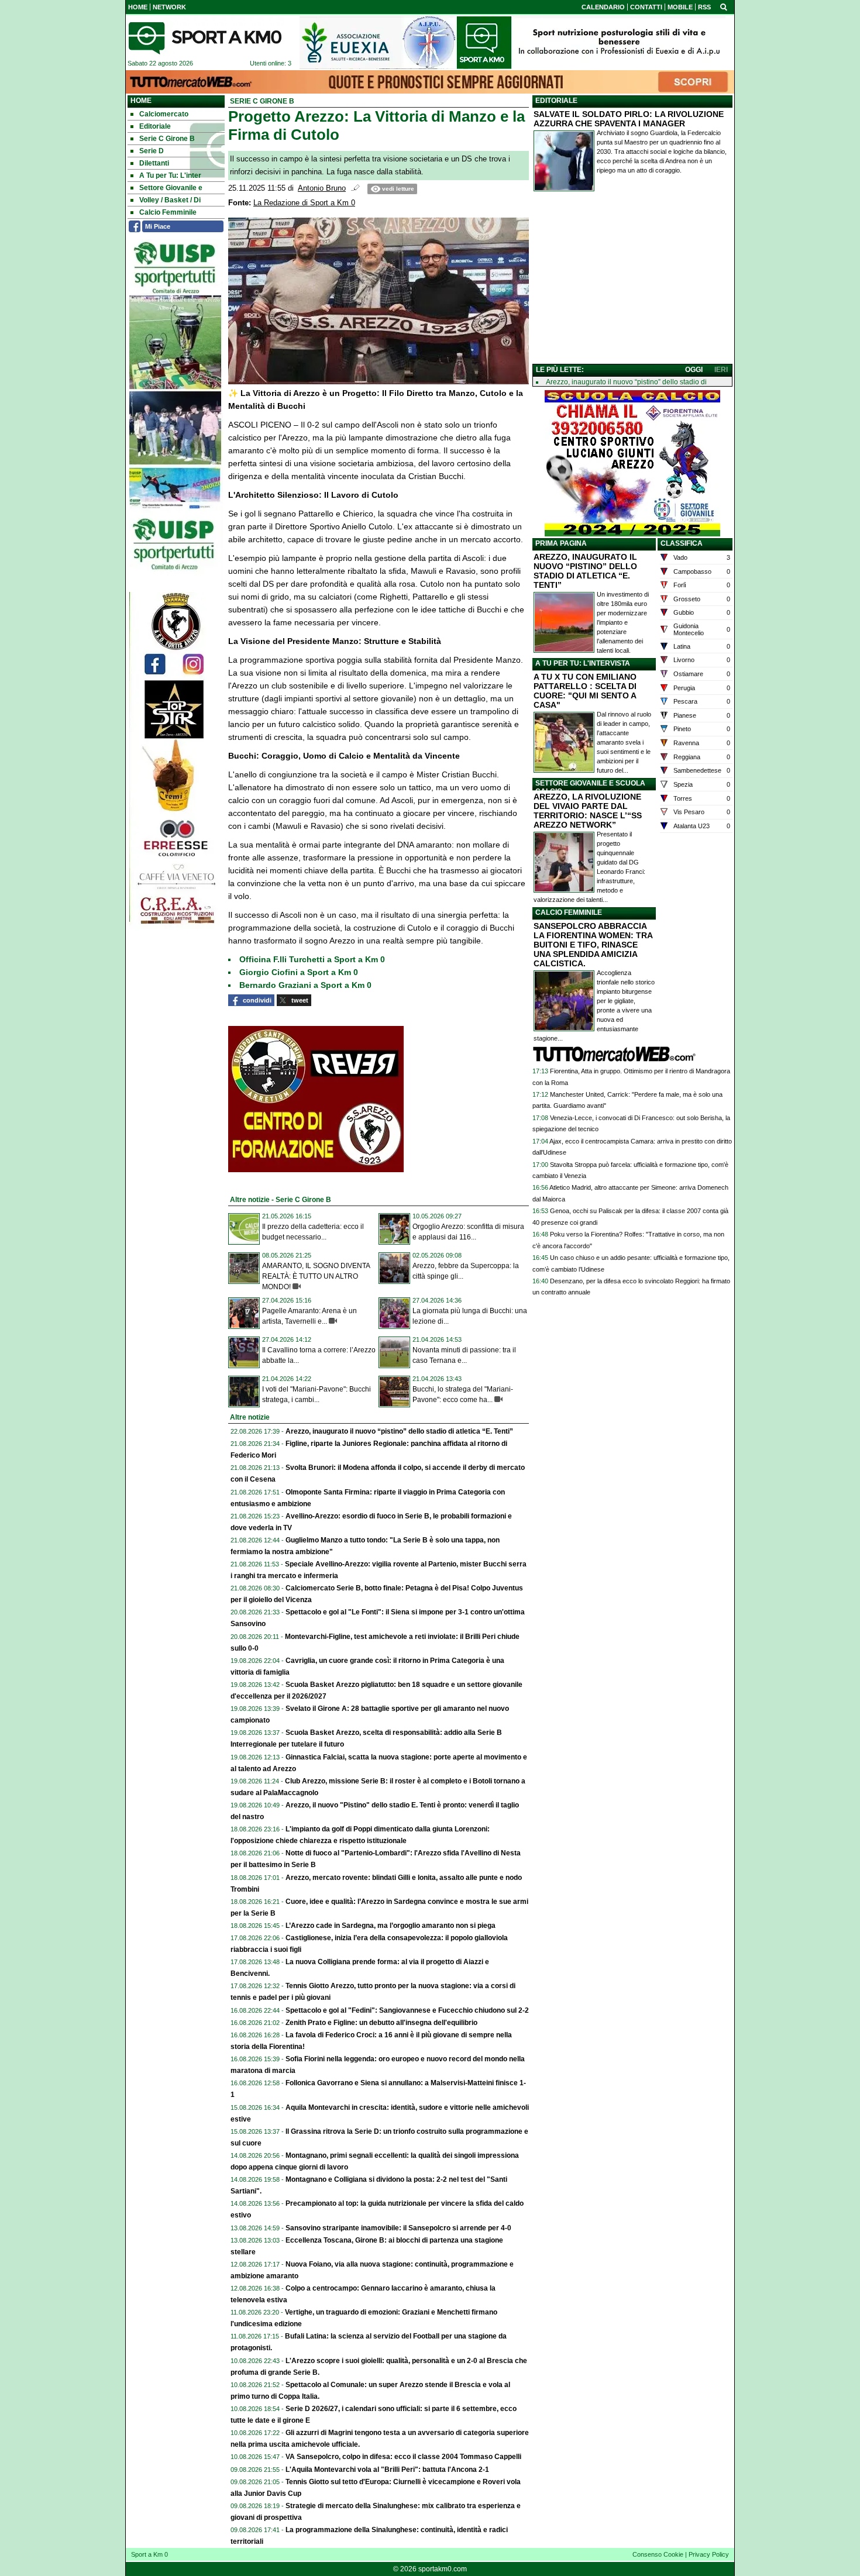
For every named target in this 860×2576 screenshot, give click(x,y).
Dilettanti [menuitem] (154, 163)
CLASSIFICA (682, 543)
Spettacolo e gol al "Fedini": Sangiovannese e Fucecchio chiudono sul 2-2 (407, 2010)
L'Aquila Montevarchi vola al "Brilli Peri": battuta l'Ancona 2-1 (387, 2470)
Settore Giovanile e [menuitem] (171, 188)
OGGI (694, 370)
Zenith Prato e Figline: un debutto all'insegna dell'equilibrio (381, 2023)
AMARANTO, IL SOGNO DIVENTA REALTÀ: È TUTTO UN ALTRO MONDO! (316, 1276)
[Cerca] (724, 6)
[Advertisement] (632, 280)
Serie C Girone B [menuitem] (167, 139)
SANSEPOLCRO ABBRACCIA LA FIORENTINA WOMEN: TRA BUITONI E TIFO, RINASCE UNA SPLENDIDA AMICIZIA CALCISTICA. (593, 945)
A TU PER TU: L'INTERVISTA (583, 663)
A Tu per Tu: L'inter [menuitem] (170, 175)
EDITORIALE (556, 101)
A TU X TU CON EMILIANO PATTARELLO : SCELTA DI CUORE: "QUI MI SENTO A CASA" (585, 691)
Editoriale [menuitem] (155, 126)
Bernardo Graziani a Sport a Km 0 (305, 985)
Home (141, 101)
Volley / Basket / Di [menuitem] (170, 200)
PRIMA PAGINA (561, 543)
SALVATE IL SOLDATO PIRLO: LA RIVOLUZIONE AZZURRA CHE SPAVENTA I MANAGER (629, 119)
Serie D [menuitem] (152, 151)
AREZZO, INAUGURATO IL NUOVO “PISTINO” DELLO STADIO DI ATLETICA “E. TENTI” (585, 571)
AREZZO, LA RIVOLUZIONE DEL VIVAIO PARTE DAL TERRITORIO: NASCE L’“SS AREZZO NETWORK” (588, 811)
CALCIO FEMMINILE (569, 912)
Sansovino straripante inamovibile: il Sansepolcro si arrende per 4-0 (398, 2228)
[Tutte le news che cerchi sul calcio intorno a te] (205, 38)
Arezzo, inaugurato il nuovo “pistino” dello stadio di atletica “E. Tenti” (399, 1431)
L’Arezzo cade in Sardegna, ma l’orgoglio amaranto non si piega (391, 1926)
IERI (721, 370)
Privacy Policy (709, 2554)
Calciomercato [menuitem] (164, 114)
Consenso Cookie (658, 2554)
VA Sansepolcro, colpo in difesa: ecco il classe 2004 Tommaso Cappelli (403, 2457)
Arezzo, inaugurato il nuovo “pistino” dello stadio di (626, 382)
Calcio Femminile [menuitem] (168, 212)
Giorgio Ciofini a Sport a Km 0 (299, 972)
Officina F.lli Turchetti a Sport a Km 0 (312, 959)
